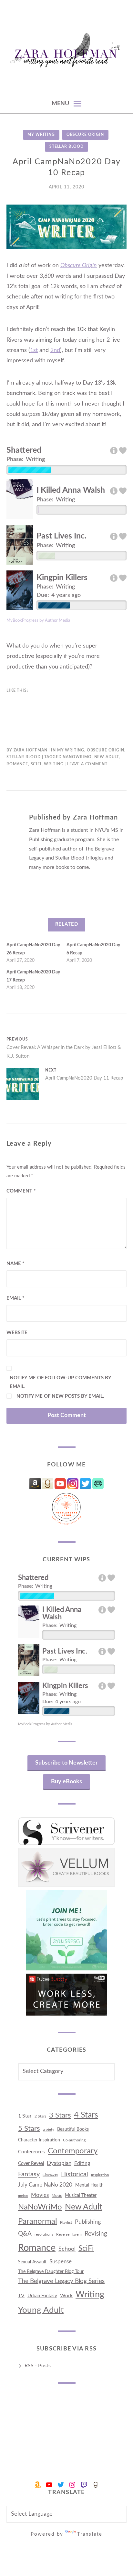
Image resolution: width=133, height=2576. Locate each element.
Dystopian (59, 2163)
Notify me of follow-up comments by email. (60, 1382)
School (67, 2249)
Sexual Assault (32, 2262)
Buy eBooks (66, 1782)
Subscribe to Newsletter (66, 1763)
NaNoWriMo (77, 757)
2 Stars (40, 2116)
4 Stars (86, 2115)
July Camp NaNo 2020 (45, 2185)
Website (17, 1333)
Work (66, 2296)
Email (15, 1298)
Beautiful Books (73, 2129)
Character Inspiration (39, 2140)
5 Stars (29, 2128)
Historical (75, 2174)
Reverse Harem (69, 2234)
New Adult (107, 757)
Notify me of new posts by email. (60, 1396)
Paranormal (38, 2221)
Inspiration (100, 2175)
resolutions (44, 2234)
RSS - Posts (38, 2366)
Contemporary (73, 2151)
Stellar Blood (66, 146)
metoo (23, 2196)
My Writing (41, 135)
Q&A (25, 2234)
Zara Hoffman (31, 750)
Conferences (31, 2152)
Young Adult (41, 2310)
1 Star (25, 2116)
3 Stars (60, 2115)
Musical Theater (81, 2195)
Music (57, 2196)
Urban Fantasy (42, 2296)
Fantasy (29, 2174)
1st (34, 350)
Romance (17, 764)
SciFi (36, 764)
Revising (96, 2234)
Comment (21, 1191)
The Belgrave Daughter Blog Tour (51, 2272)
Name (15, 1264)
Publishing (88, 2222)
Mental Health (89, 2185)
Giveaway (50, 2175)
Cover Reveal (31, 2163)
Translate (90, 2534)
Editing (82, 2163)
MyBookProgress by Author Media (38, 620)
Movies (40, 2195)
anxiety (49, 2130)
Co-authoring (74, 2140)
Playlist (66, 2222)
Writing (54, 764)
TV (21, 2296)
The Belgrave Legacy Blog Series (61, 2281)
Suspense (61, 2262)
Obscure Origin (85, 135)
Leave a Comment (87, 764)
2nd (55, 350)
